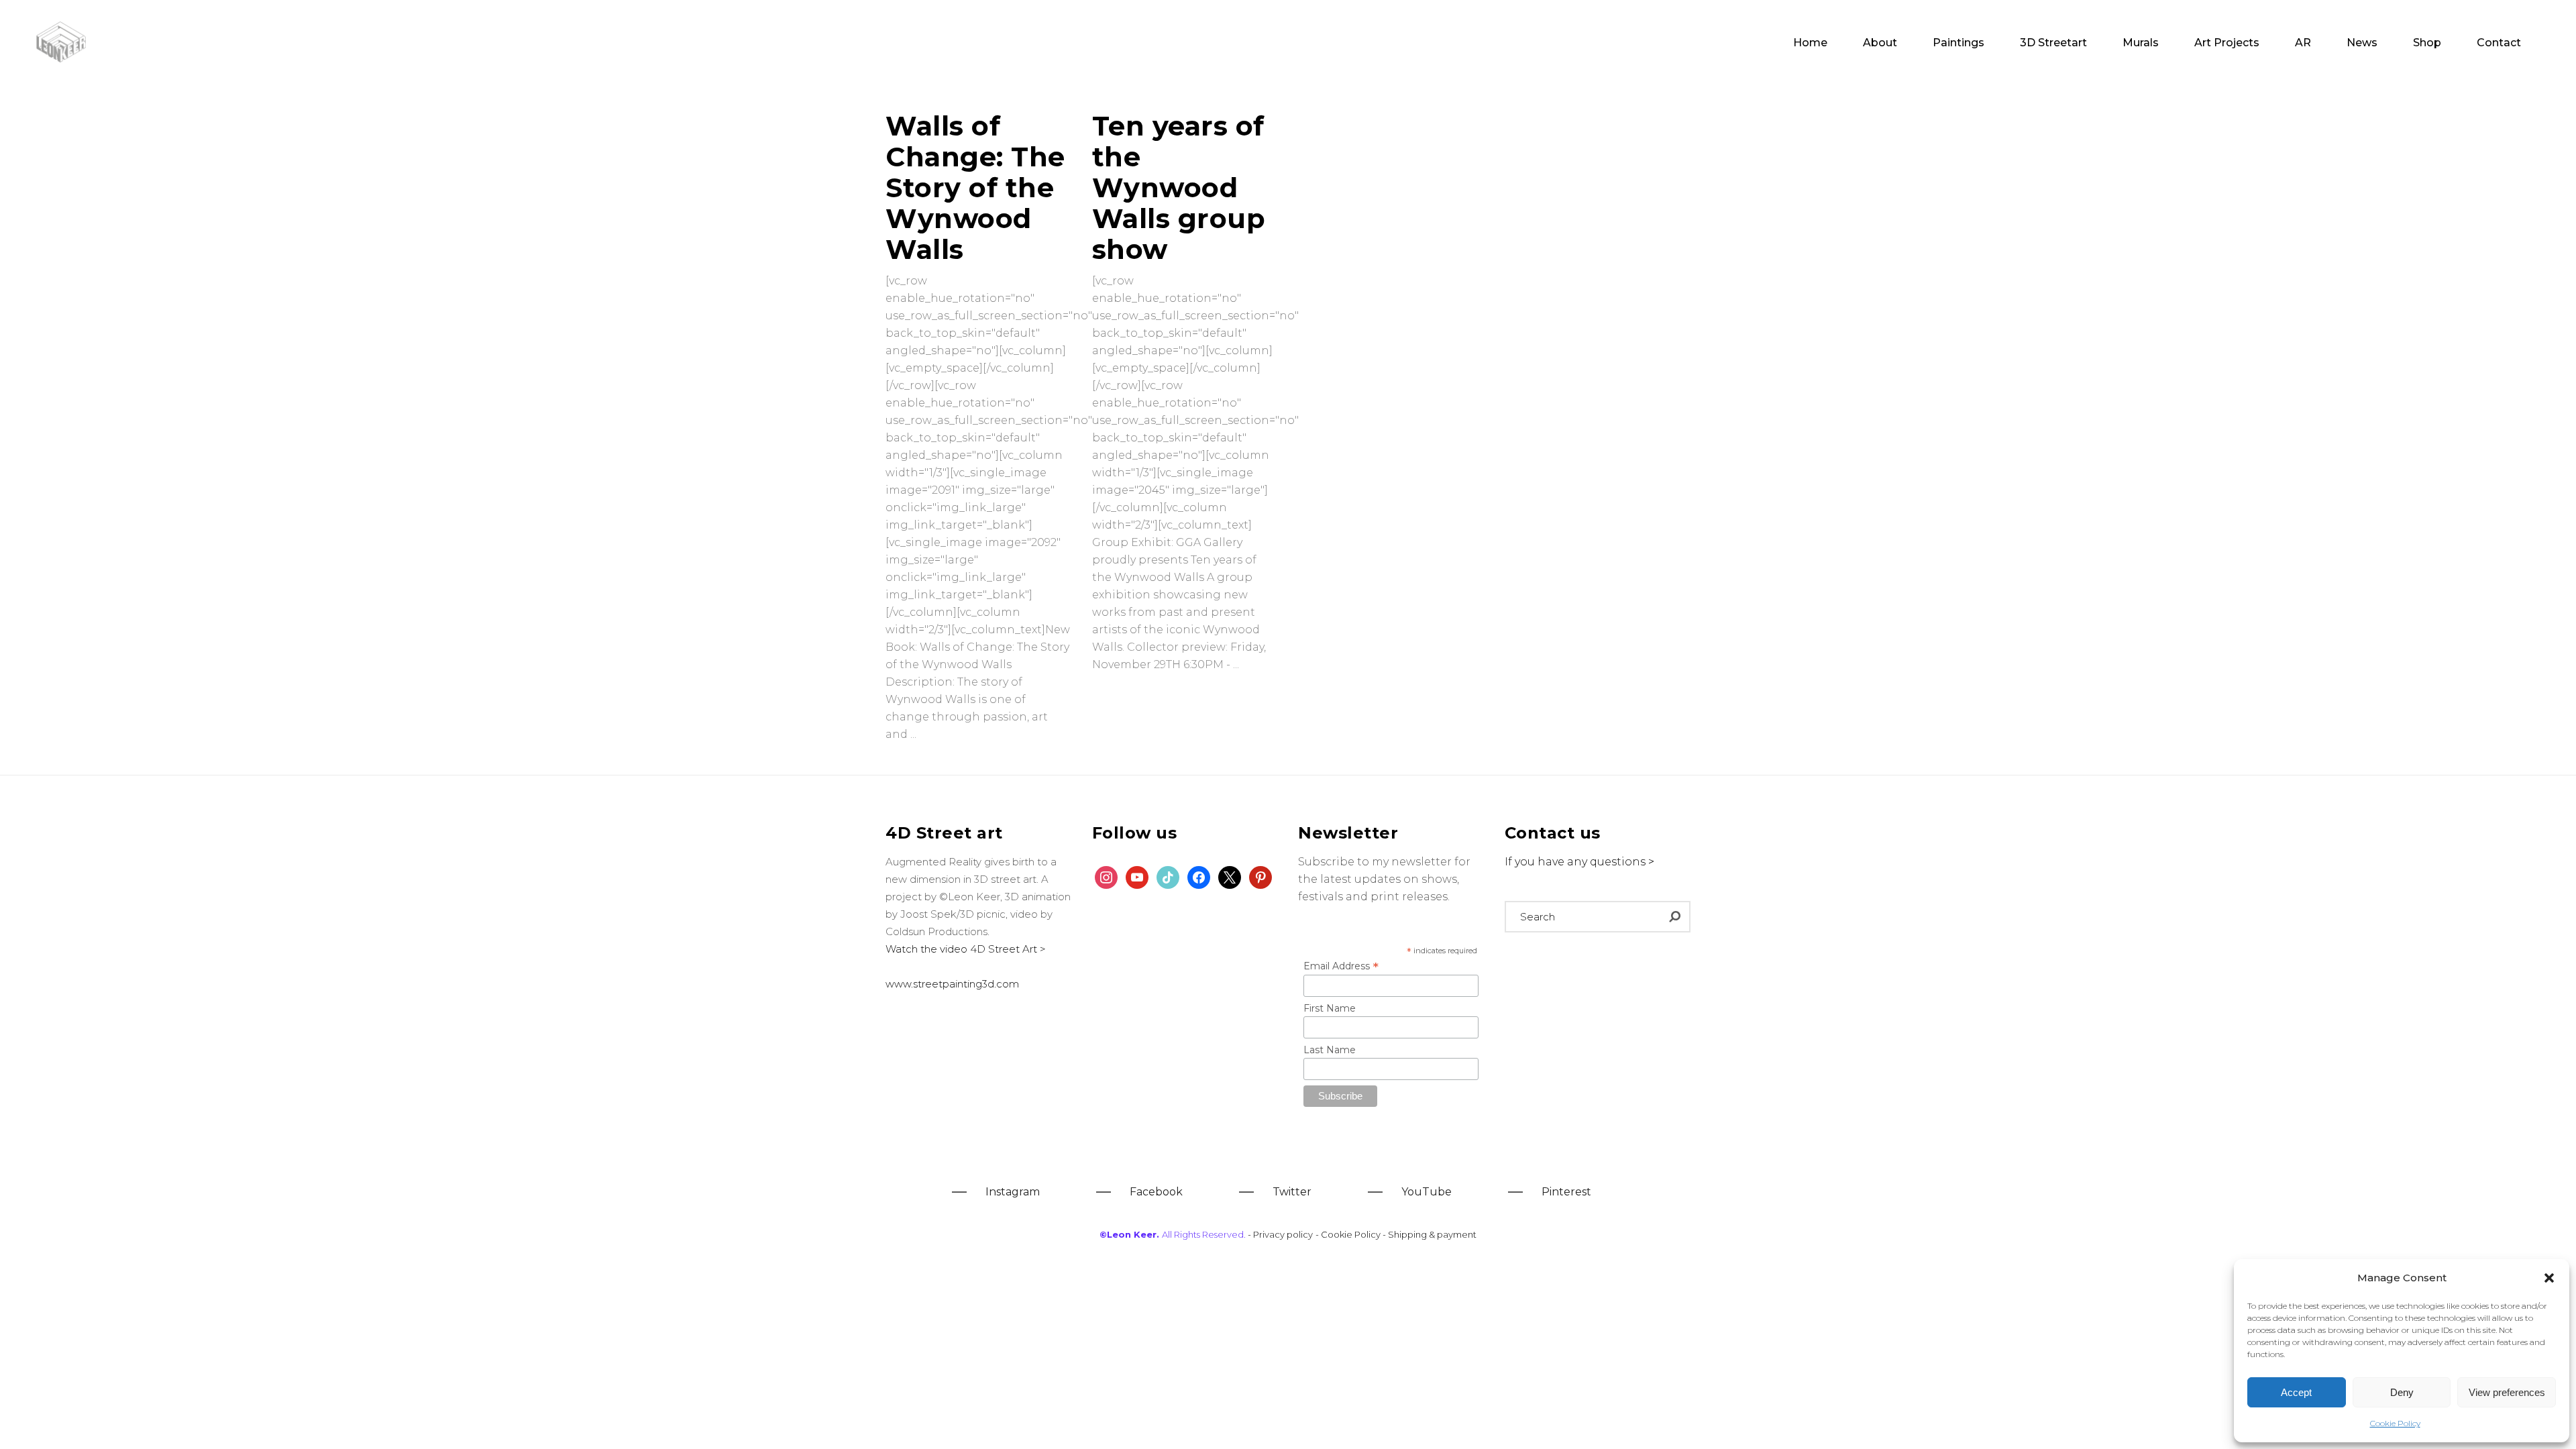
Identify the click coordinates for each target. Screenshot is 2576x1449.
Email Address (1341, 966)
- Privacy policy (1280, 1234)
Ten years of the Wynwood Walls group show (1179, 187)
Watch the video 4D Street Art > (966, 949)
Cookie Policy (2395, 1423)
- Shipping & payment (1430, 1234)
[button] (2549, 1278)
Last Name (1330, 1050)
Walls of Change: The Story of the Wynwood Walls (975, 187)
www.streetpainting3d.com (952, 984)
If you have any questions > (1579, 862)
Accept (2296, 1392)
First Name (1330, 1008)
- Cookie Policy (1349, 1234)
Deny (2402, 1392)
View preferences (2507, 1392)
